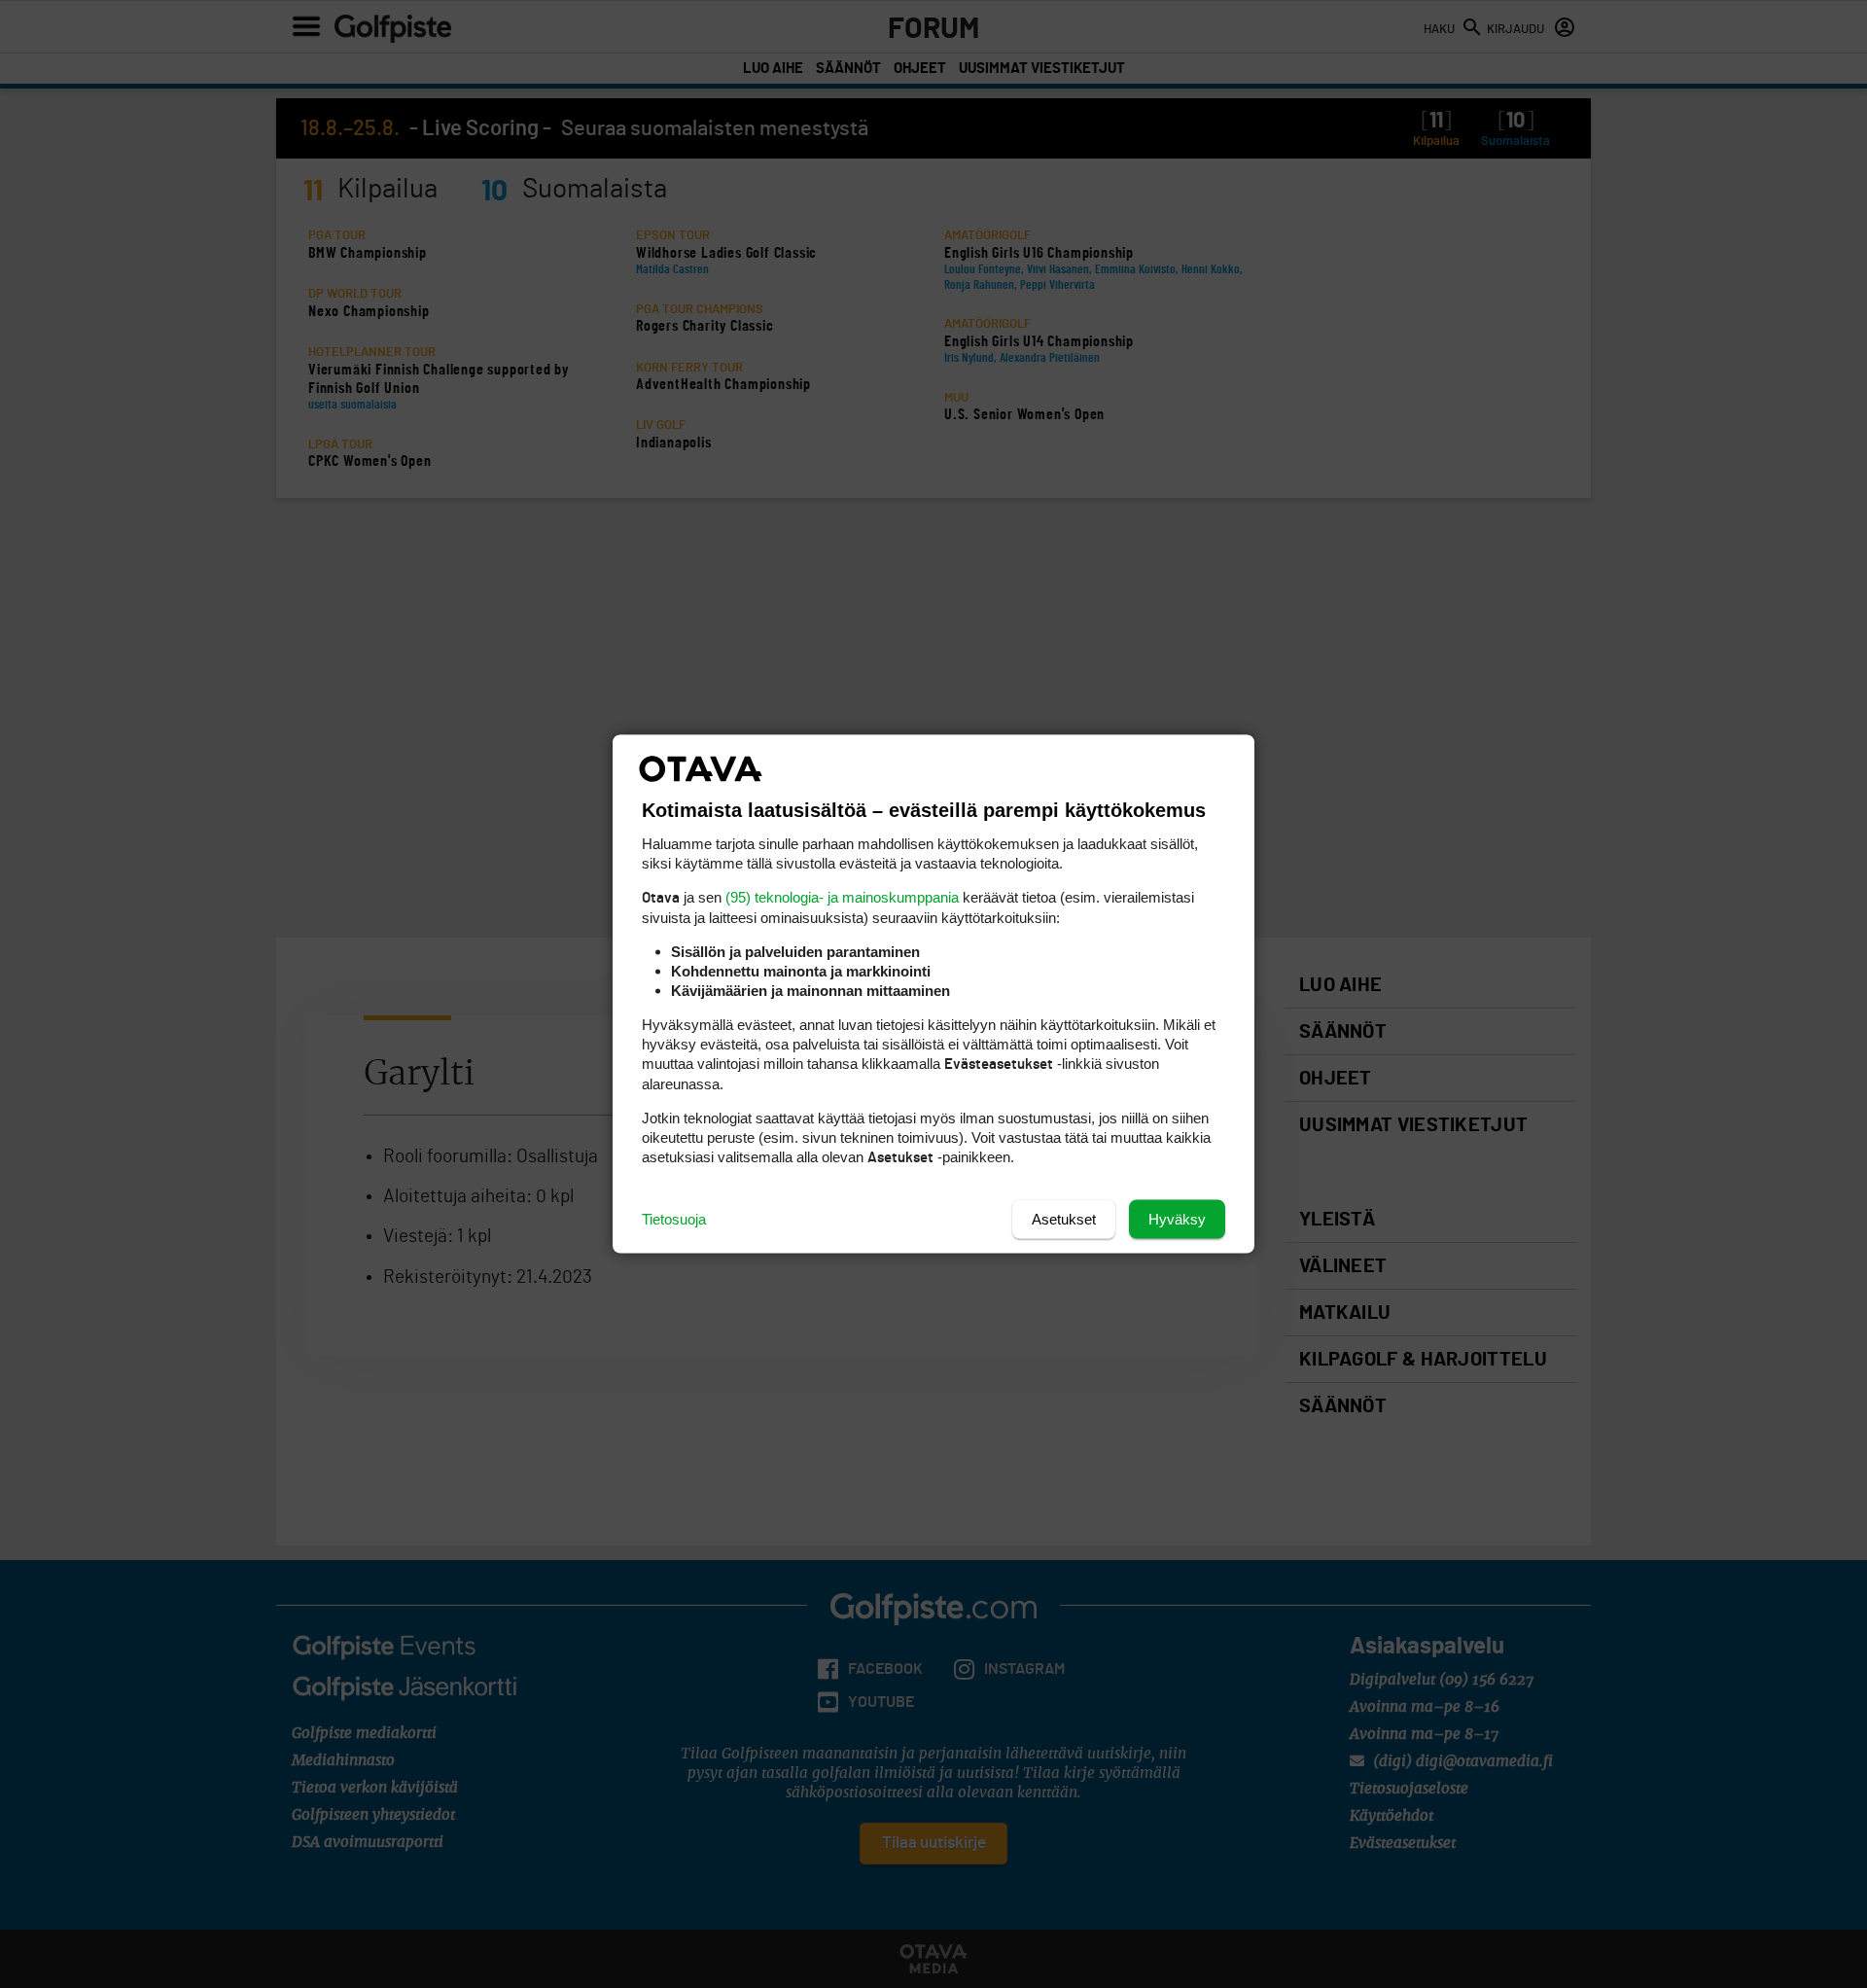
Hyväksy (1177, 1219)
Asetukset (1064, 1219)
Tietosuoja (674, 1219)
